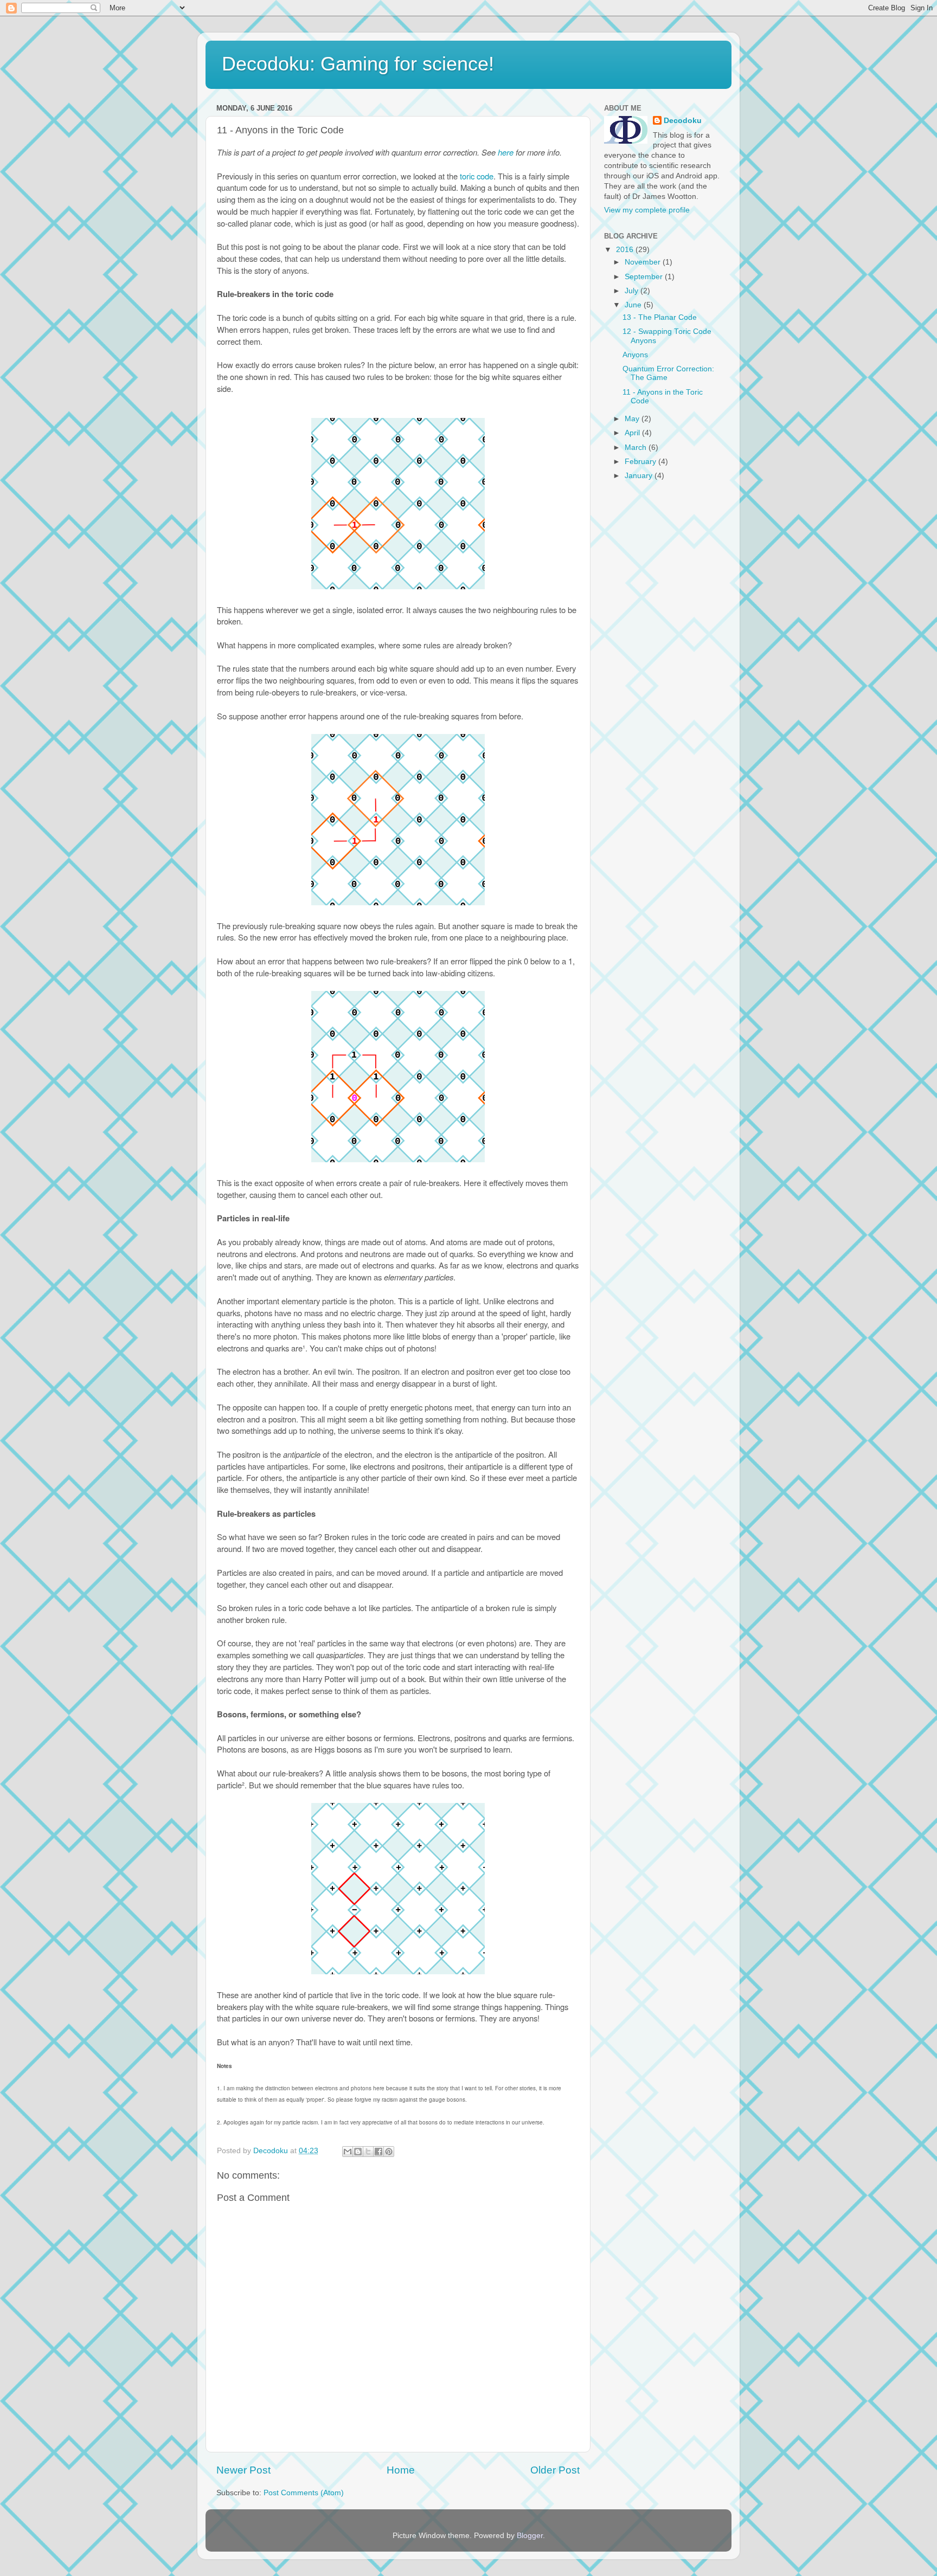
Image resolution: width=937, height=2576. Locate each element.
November (644, 262)
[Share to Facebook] (378, 2152)
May (633, 419)
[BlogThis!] (358, 2152)
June (634, 305)
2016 (626, 250)
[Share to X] (368, 2152)
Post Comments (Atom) (304, 2493)
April (633, 433)
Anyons (635, 355)
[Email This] (348, 2152)
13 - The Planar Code (660, 317)
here (506, 152)
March (637, 447)
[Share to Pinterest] (389, 2152)
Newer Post (243, 2470)
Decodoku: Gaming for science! (358, 64)
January (640, 476)
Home (401, 2470)
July (633, 291)
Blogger (530, 2536)
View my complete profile (647, 210)
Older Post (555, 2470)
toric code (477, 176)
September (645, 277)
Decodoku (683, 121)
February (641, 462)
